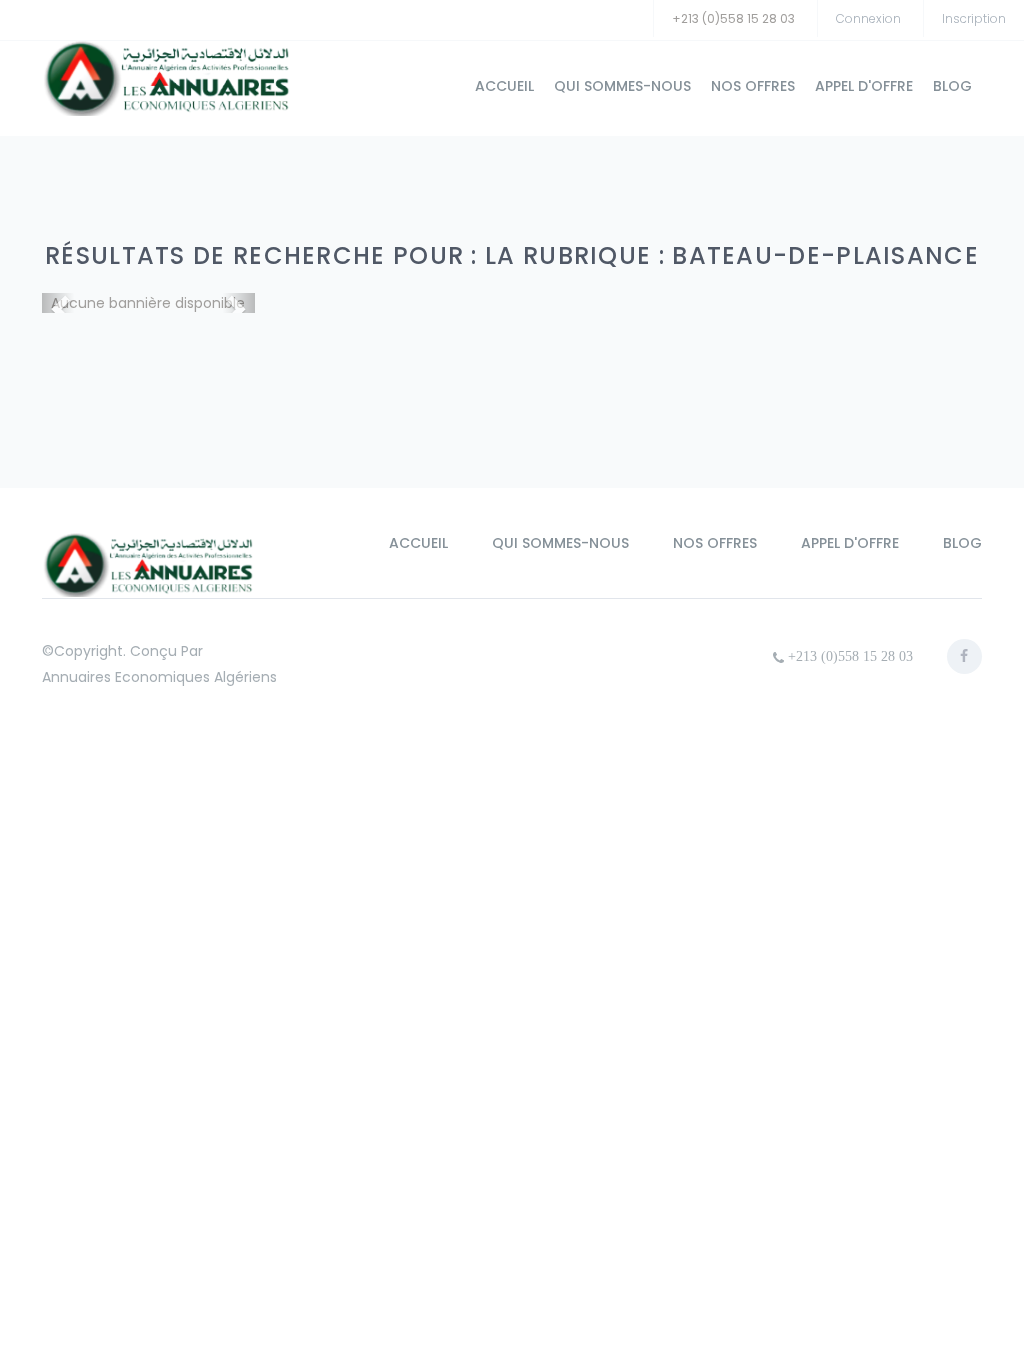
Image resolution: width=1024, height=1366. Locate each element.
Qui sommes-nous (622, 86)
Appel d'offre (864, 86)
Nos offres (753, 86)
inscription (974, 18)
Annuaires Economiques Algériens (159, 677)
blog (952, 86)
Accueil (504, 86)
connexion (868, 18)
